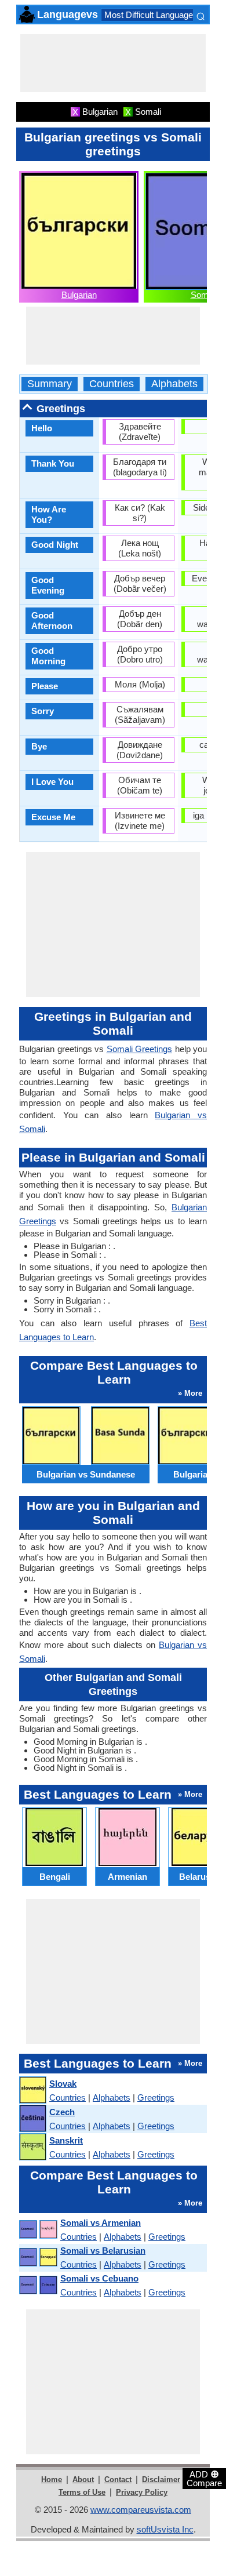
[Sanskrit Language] (32, 2147)
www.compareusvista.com (141, 2510)
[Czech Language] (32, 2119)
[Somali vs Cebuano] (38, 2285)
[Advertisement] (113, 63)
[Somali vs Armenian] (38, 2230)
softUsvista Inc (165, 2529)
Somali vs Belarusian (103, 2251)
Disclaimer (161, 2479)
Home (52, 2479)
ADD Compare (204, 2478)
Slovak (63, 2084)
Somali (204, 295)
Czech (62, 2112)
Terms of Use (82, 2492)
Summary (50, 384)
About (83, 2479)
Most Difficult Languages (151, 15)
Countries (112, 384)
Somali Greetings (140, 1049)
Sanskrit (66, 2140)
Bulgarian (79, 295)
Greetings (156, 2097)
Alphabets (174, 384)
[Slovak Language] (32, 2091)
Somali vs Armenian (101, 2223)
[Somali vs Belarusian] (38, 2257)
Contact (118, 2479)
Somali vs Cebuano (99, 2278)
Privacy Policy (142, 2492)
